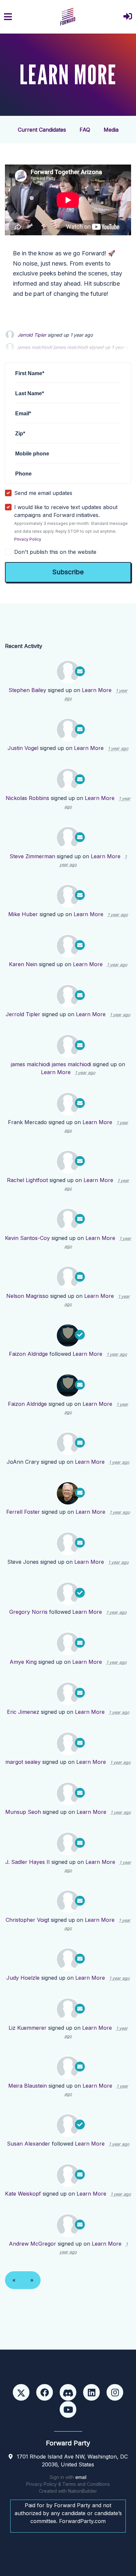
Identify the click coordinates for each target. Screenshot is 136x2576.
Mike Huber (23, 914)
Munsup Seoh (23, 1812)
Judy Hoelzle (23, 1978)
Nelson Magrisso (27, 1296)
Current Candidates (42, 130)
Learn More (97, 690)
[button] (128, 17)
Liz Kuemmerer (28, 2028)
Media (111, 130)
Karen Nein (23, 964)
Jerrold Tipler (32, 335)
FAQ (85, 130)
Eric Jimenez (23, 1712)
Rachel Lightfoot (27, 1180)
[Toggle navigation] (8, 17)
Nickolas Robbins (27, 798)
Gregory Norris (28, 1612)
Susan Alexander (29, 2144)
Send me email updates (43, 493)
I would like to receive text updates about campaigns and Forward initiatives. (71, 523)
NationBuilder (83, 2491)
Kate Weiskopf (23, 2194)
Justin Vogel (23, 748)
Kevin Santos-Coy (27, 1238)
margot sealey (23, 1762)
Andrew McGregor (33, 2244)
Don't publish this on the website (55, 552)
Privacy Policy (28, 539)
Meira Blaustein (28, 2086)
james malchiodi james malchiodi (51, 1064)
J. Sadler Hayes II (28, 1862)
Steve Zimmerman (32, 856)
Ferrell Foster (23, 1512)
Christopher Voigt (27, 1920)
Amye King (23, 1662)
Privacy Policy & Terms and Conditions (68, 2484)
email (81, 2477)
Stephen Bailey (27, 690)
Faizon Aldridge (28, 1354)
